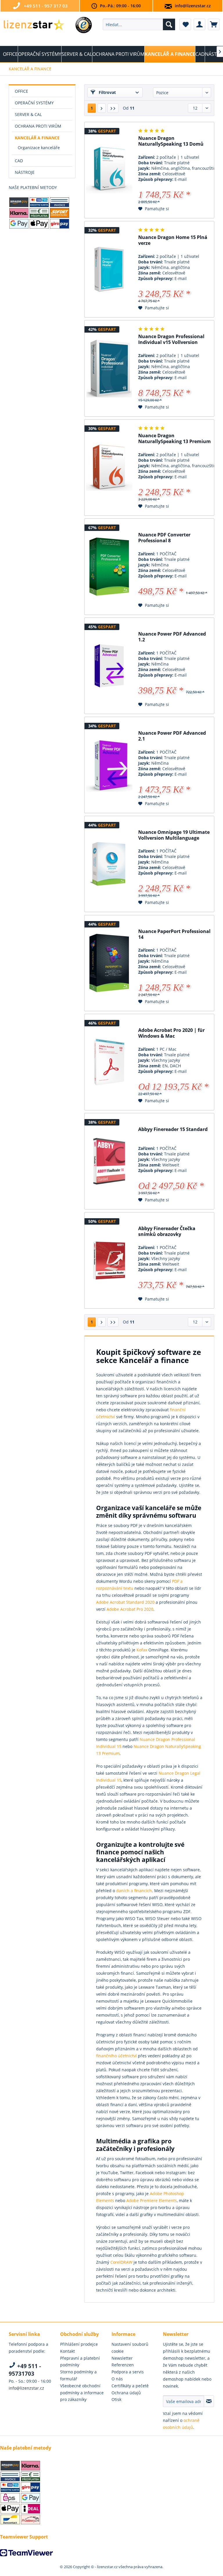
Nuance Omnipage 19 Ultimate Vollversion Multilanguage (174, 835)
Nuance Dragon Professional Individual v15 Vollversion (171, 339)
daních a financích (134, 1891)
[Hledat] (169, 24)
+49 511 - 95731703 (25, 2370)
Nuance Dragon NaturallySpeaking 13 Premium (175, 439)
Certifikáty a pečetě (130, 2386)
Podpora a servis (128, 2372)
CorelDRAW (121, 2262)
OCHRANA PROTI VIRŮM (38, 126)
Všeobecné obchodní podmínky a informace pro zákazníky (82, 2393)
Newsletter (122, 2358)
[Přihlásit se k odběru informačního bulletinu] (209, 2401)
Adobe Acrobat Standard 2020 (125, 1602)
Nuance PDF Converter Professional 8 (164, 538)
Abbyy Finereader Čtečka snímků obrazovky (167, 1231)
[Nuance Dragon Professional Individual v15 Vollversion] (109, 368)
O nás (117, 2379)
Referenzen (123, 2365)
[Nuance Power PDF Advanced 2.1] (109, 765)
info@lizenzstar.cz (193, 6)
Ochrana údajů (126, 2393)
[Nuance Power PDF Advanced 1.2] (109, 666)
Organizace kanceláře (39, 148)
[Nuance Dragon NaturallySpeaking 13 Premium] (109, 468)
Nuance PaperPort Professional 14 (174, 934)
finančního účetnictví (116, 2056)
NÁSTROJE (25, 172)
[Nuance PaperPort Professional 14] (109, 963)
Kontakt (68, 2351)
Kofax (142, 1650)
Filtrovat (107, 92)
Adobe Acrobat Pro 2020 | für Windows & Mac (171, 1033)
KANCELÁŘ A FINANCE (37, 138)
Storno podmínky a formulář (78, 2375)
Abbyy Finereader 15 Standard (173, 1129)
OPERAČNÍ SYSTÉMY (34, 103)
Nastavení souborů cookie (130, 2348)
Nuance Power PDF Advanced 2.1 (172, 736)
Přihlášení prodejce (79, 2344)
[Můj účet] (199, 24)
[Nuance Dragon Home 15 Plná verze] (109, 269)
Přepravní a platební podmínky (80, 2362)
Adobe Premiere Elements (152, 2201)
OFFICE (21, 91)
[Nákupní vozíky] (214, 24)
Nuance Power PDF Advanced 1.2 (172, 637)
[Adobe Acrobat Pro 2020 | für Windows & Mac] (109, 1062)
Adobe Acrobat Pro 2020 (130, 1609)
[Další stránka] (102, 108)
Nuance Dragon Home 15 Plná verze (173, 240)
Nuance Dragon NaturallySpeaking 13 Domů (171, 141)
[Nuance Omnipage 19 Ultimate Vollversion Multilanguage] (109, 864)
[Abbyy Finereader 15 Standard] (109, 1161)
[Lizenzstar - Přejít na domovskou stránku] (34, 26)
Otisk (116, 2399)
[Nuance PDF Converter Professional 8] (109, 567)
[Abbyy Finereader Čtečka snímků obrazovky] (109, 1260)
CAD (19, 161)
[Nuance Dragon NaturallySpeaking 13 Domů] (109, 170)
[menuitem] (139, 24)
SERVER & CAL (28, 114)
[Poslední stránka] (113, 108)
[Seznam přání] (185, 24)
